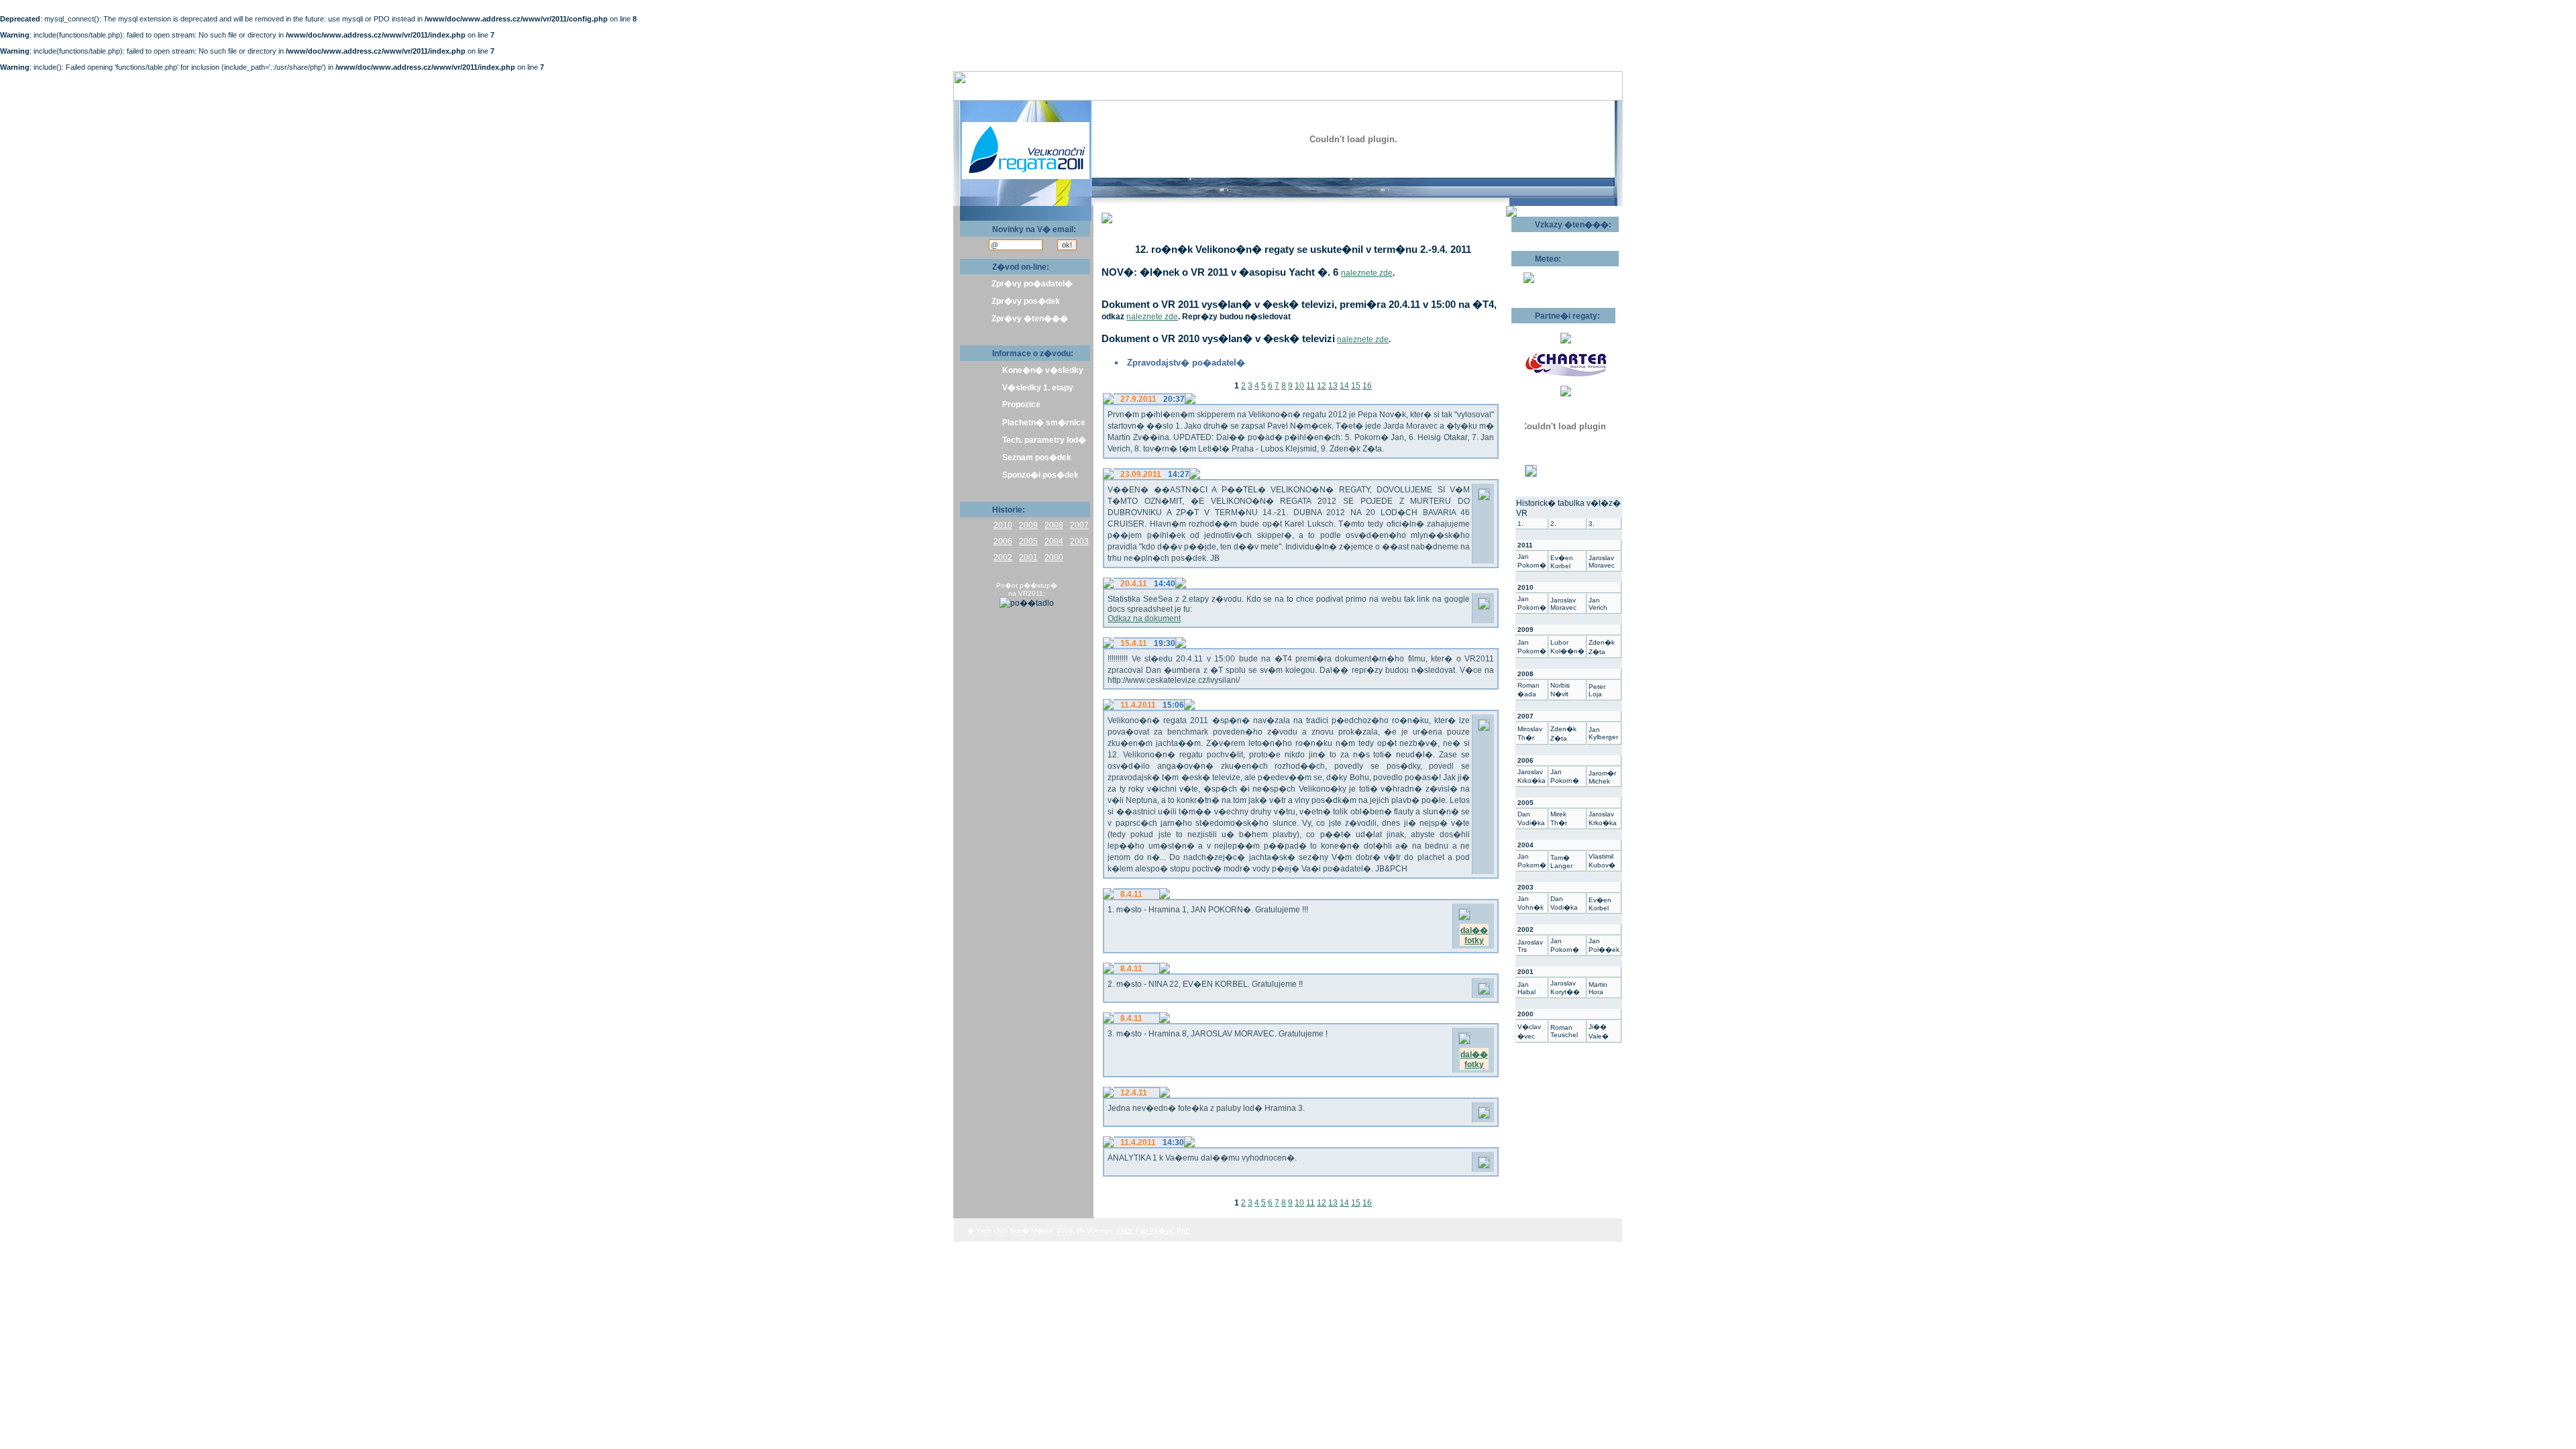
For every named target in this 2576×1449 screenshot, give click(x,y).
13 (1333, 386)
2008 (1054, 525)
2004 (1054, 541)
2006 (1003, 541)
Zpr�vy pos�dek (1026, 301)
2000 (1054, 557)
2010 (1003, 525)
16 (1367, 386)
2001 (1028, 557)
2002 (1003, 557)
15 (1356, 386)
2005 (1028, 541)
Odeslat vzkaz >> (1555, 237)
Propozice (1021, 405)
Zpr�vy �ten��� (1030, 319)
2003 (1079, 541)
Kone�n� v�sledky (1043, 370)
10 (1299, 386)
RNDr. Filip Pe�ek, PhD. (1154, 1231)
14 (1344, 386)
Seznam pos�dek (1037, 458)
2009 (1028, 525)
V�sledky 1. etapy (1038, 388)
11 (1310, 386)
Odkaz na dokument (1144, 619)
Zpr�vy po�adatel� (1032, 284)
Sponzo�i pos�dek (1040, 475)
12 (1322, 386)
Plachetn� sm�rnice (1044, 423)
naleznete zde (1367, 273)
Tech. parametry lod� (1044, 440)
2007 (1079, 525)
